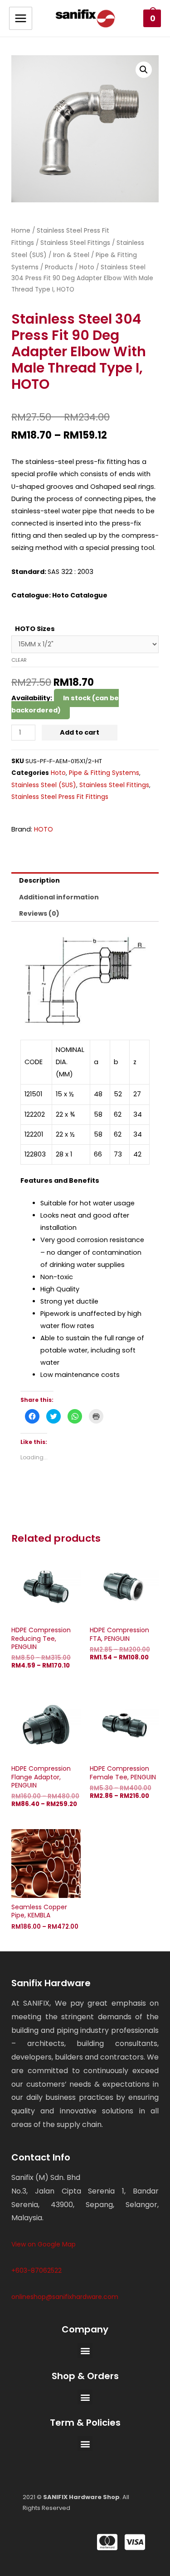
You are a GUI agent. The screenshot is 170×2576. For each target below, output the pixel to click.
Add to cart (80, 732)
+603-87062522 (36, 2270)
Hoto (87, 267)
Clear (19, 660)
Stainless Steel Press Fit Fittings (60, 797)
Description (39, 880)
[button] (85, 2350)
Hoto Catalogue (80, 595)
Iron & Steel (71, 255)
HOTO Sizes (35, 629)
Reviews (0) (39, 913)
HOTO (44, 829)
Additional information (59, 897)
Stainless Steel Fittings (75, 243)
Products (59, 267)
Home (21, 230)
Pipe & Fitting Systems (104, 773)
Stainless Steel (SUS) (44, 785)
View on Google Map (44, 2244)
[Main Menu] (21, 18)
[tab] (85, 880)
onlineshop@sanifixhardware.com (65, 2297)
